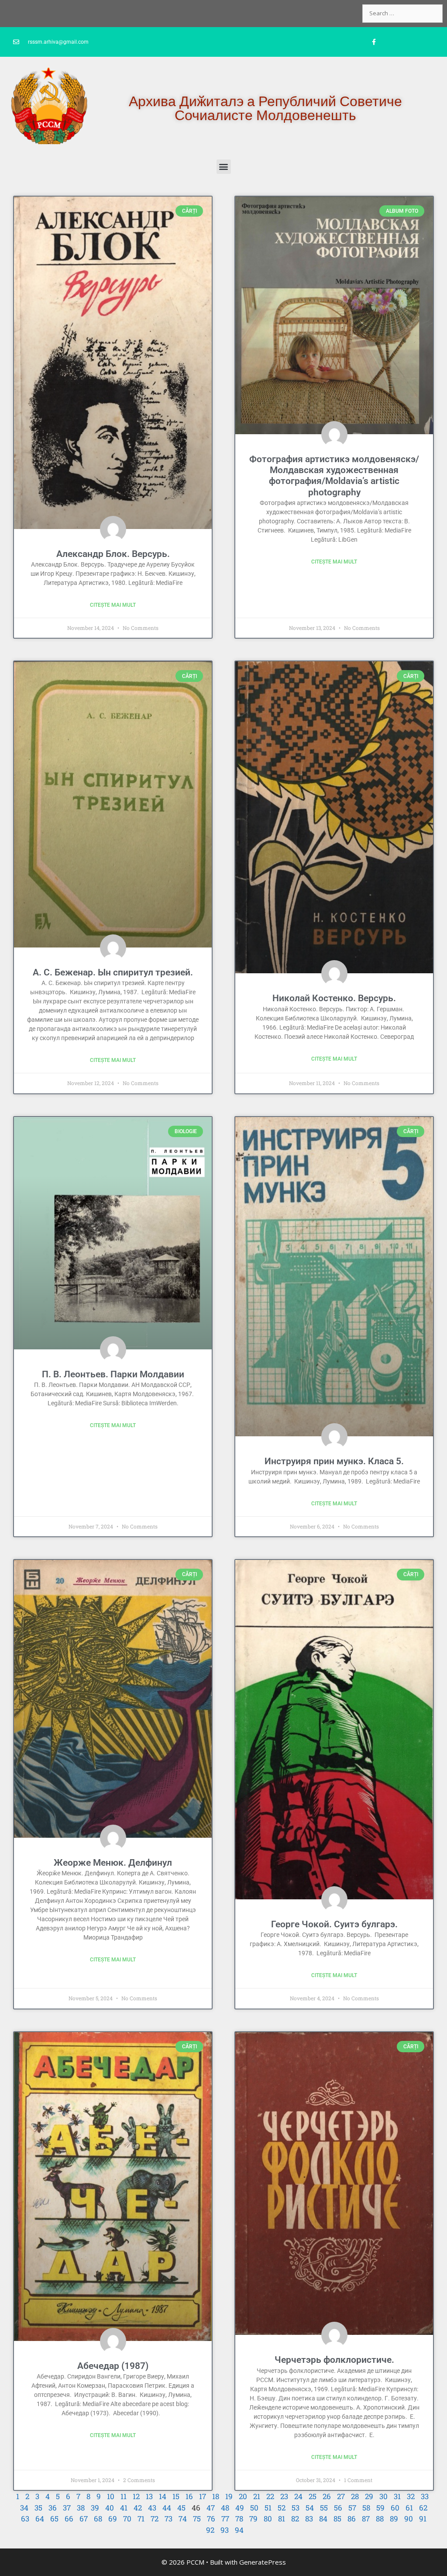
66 (69, 2519)
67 (84, 2519)
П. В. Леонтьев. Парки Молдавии (113, 1374)
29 (369, 2496)
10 (111, 2496)
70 (127, 2519)
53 (296, 2508)
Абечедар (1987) (113, 2366)
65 (54, 2519)
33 (425, 2496)
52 (282, 2508)
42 (138, 2508)
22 (270, 2496)
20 (243, 2496)
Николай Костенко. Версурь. (334, 998)
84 (323, 2519)
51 (268, 2508)
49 (240, 2508)
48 (225, 2508)
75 (197, 2519)
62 (423, 2508)
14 (163, 2496)
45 (181, 2508)
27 (341, 2496)
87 (366, 2519)
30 (383, 2496)
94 (239, 2530)
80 (268, 2519)
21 (257, 2496)
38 (81, 2508)
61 (409, 2508)
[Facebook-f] (374, 42)
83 (309, 2519)
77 (225, 2519)
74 (183, 2519)
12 (136, 2496)
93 (225, 2530)
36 (53, 2508)
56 (338, 2508)
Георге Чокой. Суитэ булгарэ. (334, 1924)
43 (152, 2508)
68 (98, 2519)
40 (110, 2508)
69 (113, 2519)
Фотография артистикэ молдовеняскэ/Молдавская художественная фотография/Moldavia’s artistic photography (334, 476)
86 (352, 2519)
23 (284, 2496)
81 (282, 2519)
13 (149, 2496)
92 (210, 2530)
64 (40, 2519)
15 (176, 2496)
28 (355, 2496)
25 (313, 2496)
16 (189, 2496)
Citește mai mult (113, 605)
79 (253, 2519)
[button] (224, 167)
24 (298, 2496)
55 (324, 2508)
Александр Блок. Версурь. (113, 554)
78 (239, 2519)
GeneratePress (263, 2562)
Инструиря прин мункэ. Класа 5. (334, 1461)
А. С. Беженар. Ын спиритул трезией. (113, 972)
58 (366, 2508)
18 (216, 2496)
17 (203, 2496)
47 (211, 2508)
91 (423, 2519)
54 (310, 2508)
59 (380, 2508)
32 (411, 2496)
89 (394, 2519)
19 (229, 2496)
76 (211, 2519)
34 (24, 2508)
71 (141, 2519)
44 (167, 2508)
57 (352, 2508)
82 (295, 2519)
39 (95, 2508)
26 (327, 2496)
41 (124, 2508)
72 (155, 2519)
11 (124, 2496)
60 (395, 2508)
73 (168, 2519)
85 (337, 2519)
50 (254, 2508)
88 (380, 2519)
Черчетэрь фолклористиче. (334, 2360)
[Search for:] (402, 13)
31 (397, 2496)
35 (38, 2508)
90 (409, 2519)
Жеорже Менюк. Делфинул (113, 1863)
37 (67, 2508)
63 (25, 2519)
